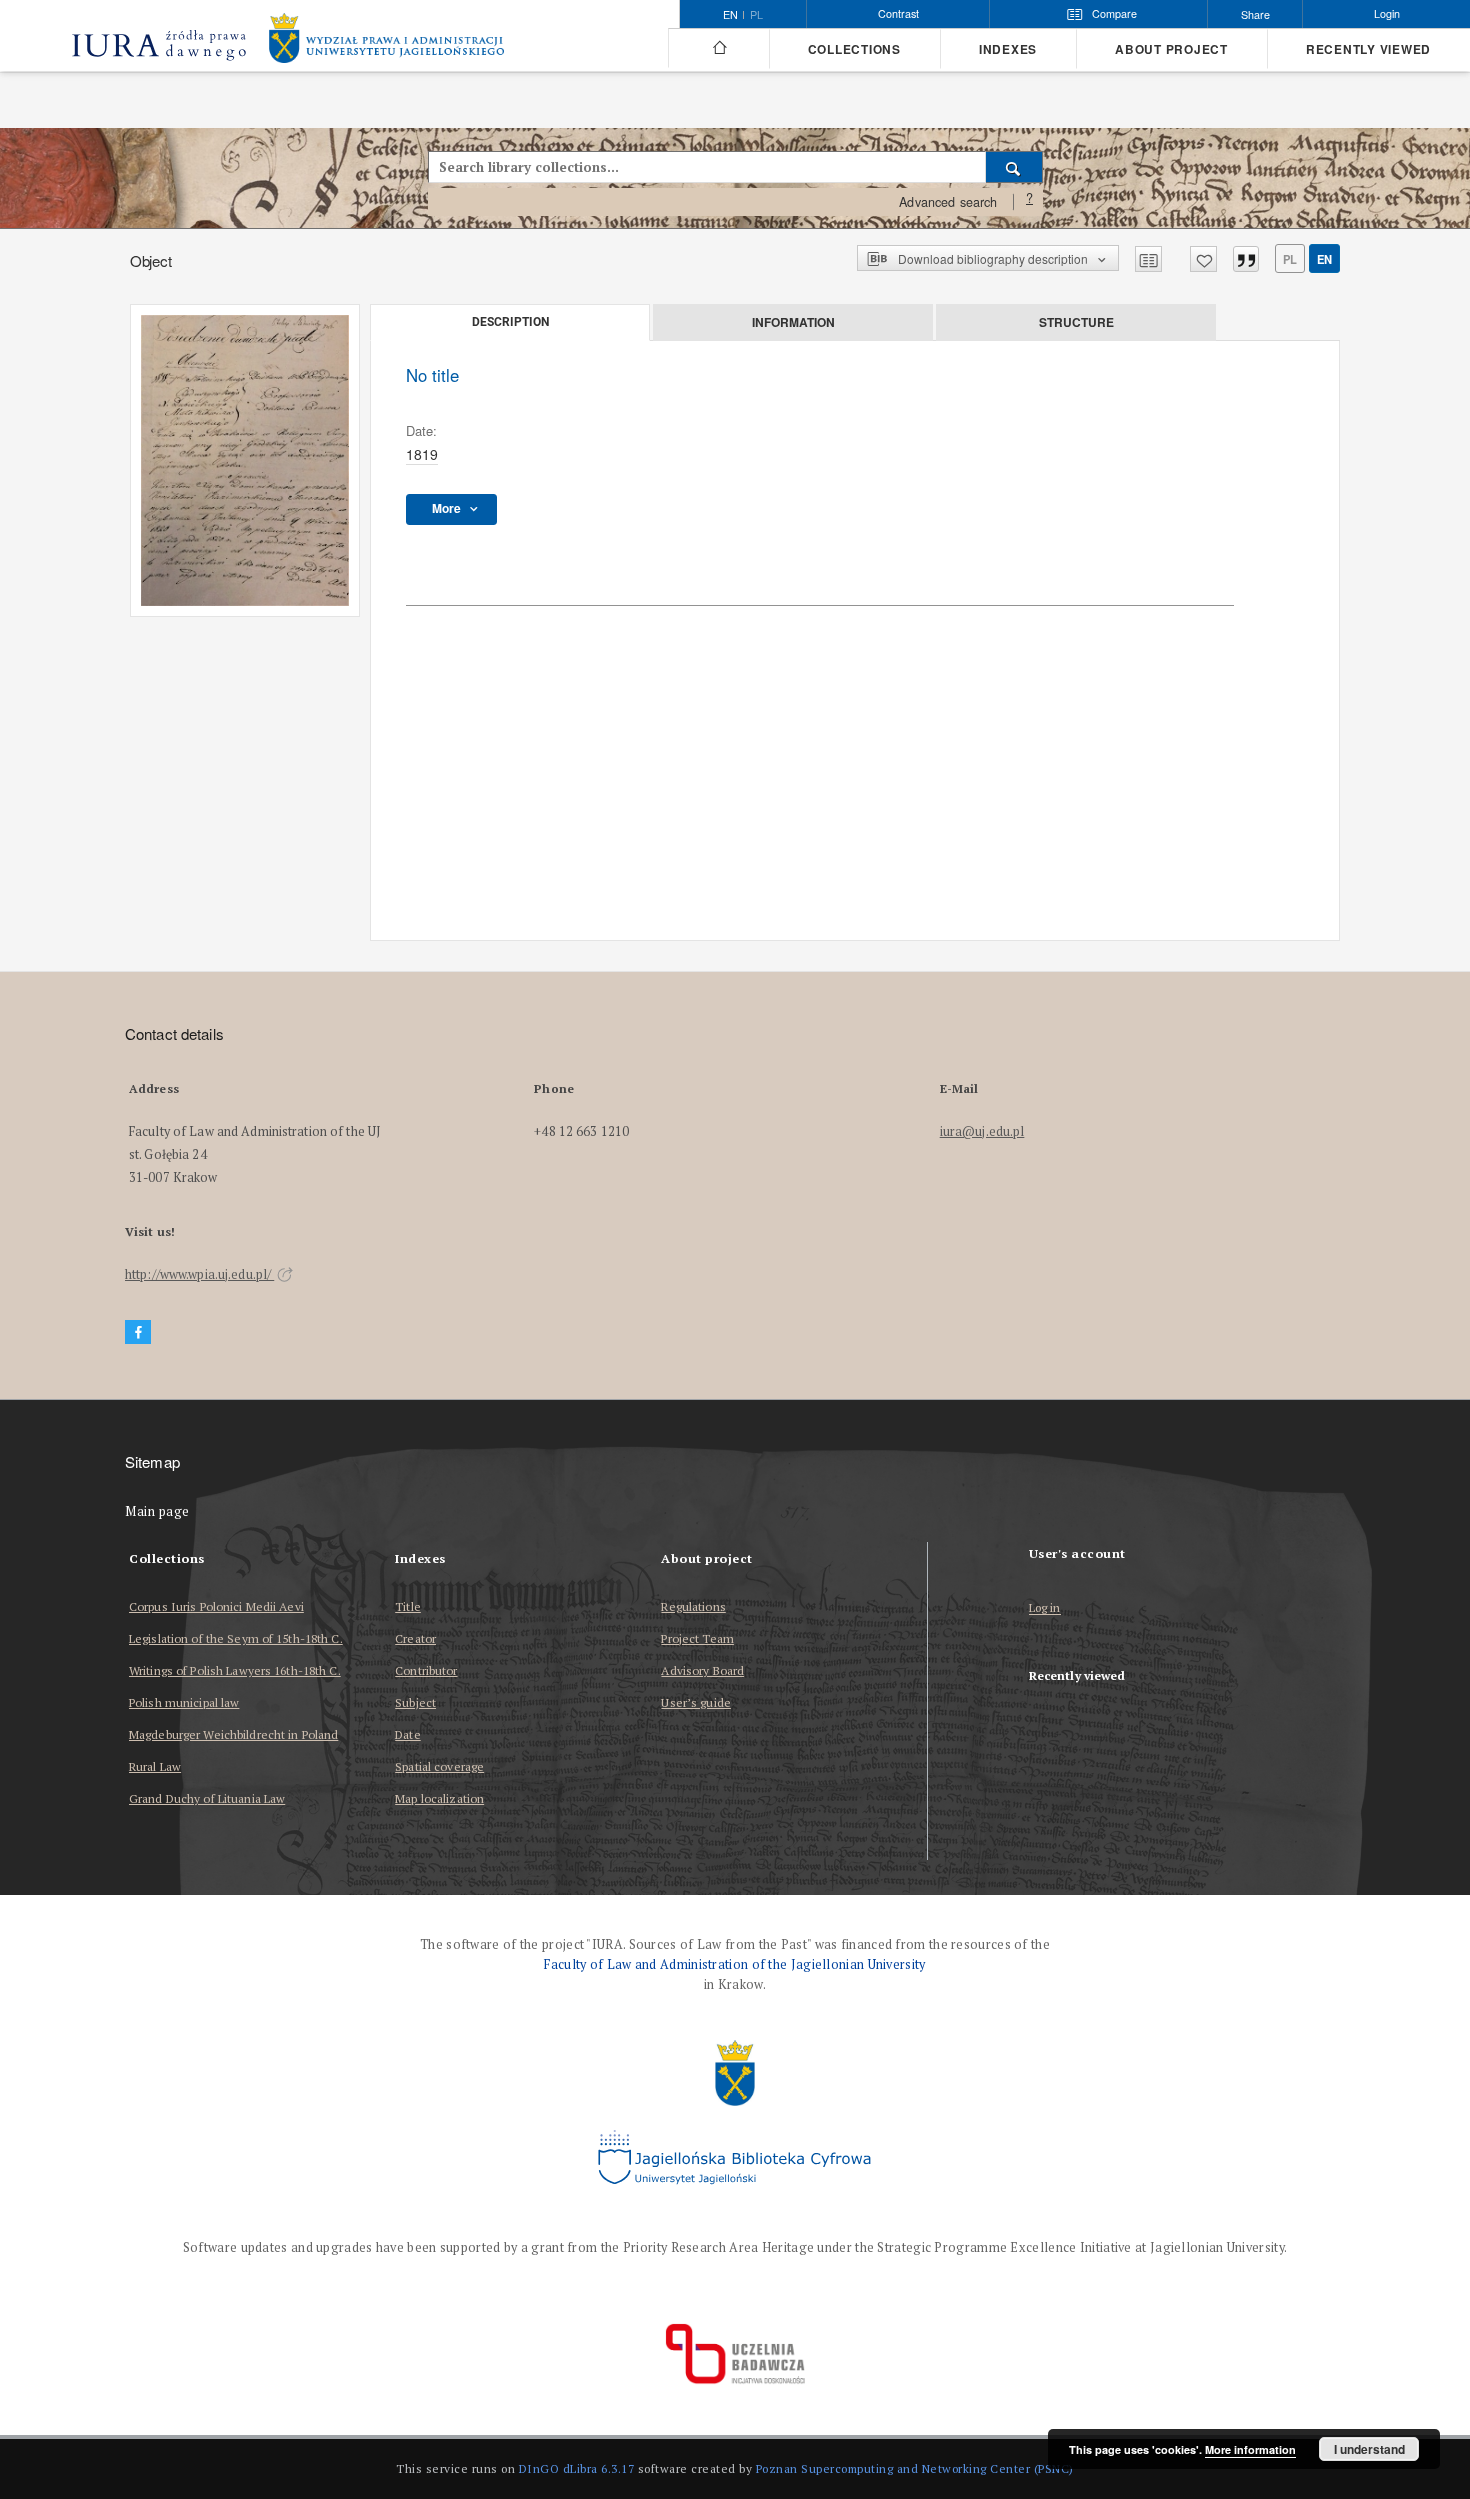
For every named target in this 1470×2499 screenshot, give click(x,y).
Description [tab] (510, 322)
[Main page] (718, 48)
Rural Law (155, 1766)
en (1324, 259)
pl (756, 15)
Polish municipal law (184, 1702)
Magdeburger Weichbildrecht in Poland (233, 1734)
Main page (157, 1511)
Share (1255, 14)
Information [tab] (793, 322)
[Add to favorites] (1203, 259)
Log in (1045, 1608)
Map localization (439, 1798)
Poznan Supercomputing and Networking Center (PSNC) (915, 2468)
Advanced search (948, 202)
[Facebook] (138, 1332)
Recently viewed (1368, 49)
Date (407, 1734)
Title (408, 1606)
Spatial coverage (439, 1766)
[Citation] (1246, 259)
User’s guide (695, 1702)
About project (1171, 49)
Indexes (1008, 49)
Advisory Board (702, 1670)
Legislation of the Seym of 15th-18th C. (236, 1638)
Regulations (693, 1606)
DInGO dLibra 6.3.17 (577, 2468)
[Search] (1014, 167)
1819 (422, 454)
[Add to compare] (1148, 259)
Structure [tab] (1076, 322)
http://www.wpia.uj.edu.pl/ (199, 1274)
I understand (1369, 2449)
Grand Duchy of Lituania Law (207, 1798)
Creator (415, 1638)
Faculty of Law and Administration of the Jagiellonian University (734, 1964)
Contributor (426, 1670)
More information (1250, 2449)
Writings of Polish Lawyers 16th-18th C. (235, 1670)
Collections (854, 49)
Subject (415, 1702)
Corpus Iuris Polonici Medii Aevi (216, 1606)
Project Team (697, 1638)
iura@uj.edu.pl (982, 1131)
